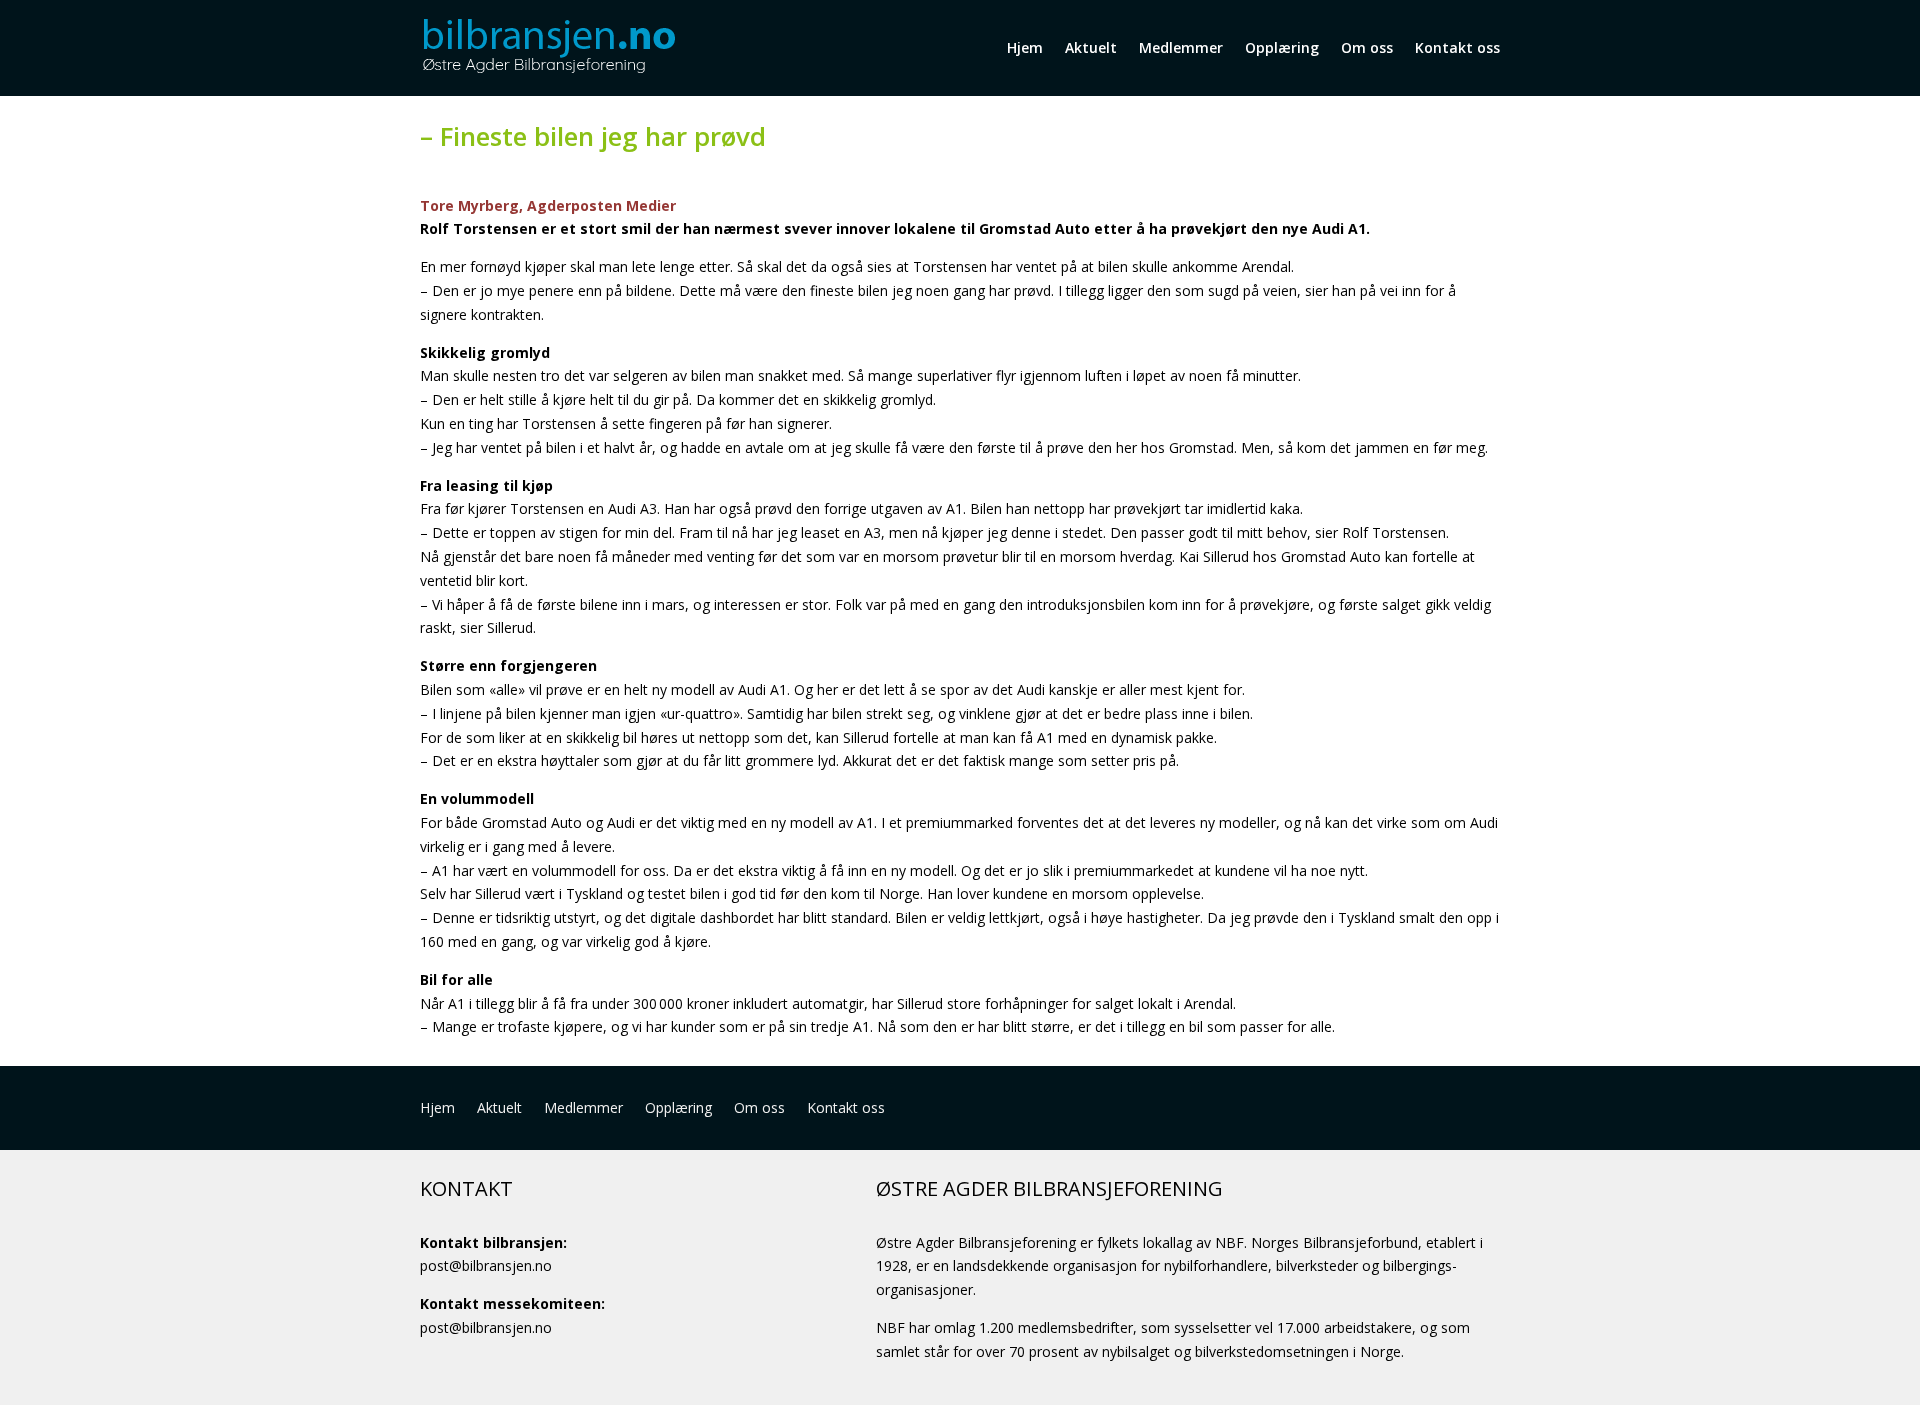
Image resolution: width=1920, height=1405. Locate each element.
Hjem (1025, 47)
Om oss (1367, 47)
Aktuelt (1091, 47)
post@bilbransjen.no (486, 1265)
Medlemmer (1181, 47)
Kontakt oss (1457, 47)
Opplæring (1282, 47)
